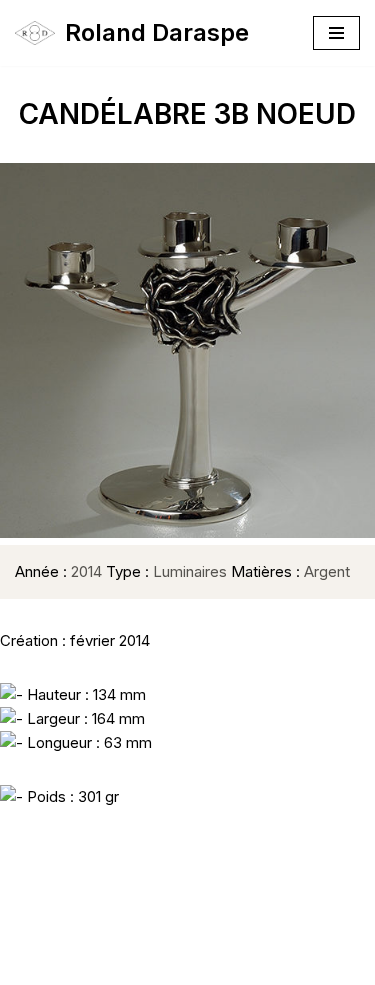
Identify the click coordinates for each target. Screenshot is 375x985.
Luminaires (190, 571)
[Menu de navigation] (336, 33)
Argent (327, 571)
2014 (86, 571)
